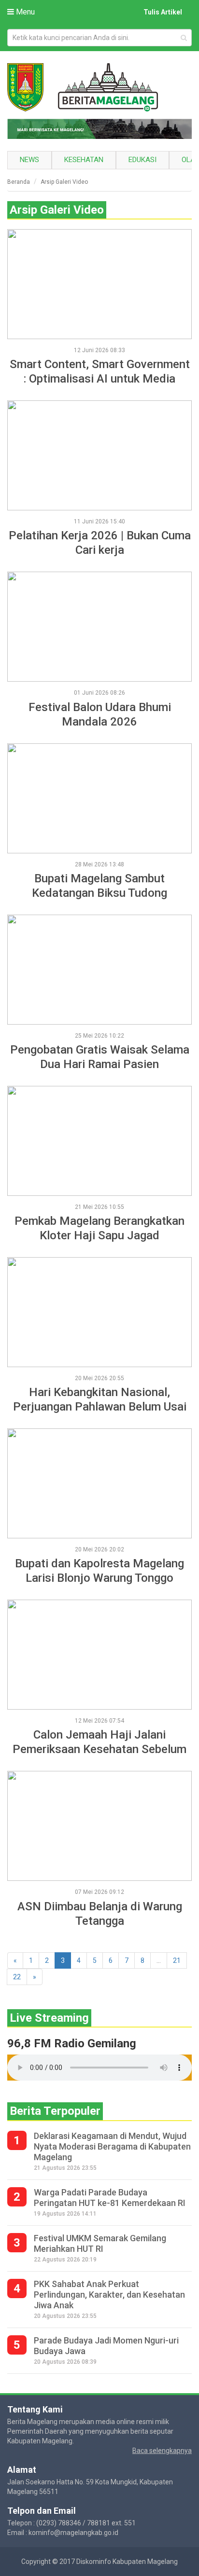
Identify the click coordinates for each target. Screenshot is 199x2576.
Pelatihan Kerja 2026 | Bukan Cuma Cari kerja (100, 543)
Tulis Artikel (163, 12)
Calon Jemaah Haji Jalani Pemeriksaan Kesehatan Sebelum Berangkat (99, 1742)
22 (17, 1977)
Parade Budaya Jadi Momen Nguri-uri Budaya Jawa (106, 2346)
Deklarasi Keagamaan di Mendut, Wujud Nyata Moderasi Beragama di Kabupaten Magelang (112, 2146)
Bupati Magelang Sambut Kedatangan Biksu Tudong (99, 886)
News (29, 160)
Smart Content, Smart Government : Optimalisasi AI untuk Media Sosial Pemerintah (100, 372)
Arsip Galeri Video (64, 182)
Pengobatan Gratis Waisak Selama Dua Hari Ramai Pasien (100, 1057)
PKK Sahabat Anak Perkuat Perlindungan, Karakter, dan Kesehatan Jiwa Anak (109, 2295)
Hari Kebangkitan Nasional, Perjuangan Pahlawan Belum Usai (100, 1399)
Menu (24, 12)
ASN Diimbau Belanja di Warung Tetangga (100, 1914)
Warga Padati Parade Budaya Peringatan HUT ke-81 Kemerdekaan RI (110, 2198)
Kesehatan (84, 160)
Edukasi (142, 160)
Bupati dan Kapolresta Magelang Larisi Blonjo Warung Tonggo (99, 1571)
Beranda (19, 182)
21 (177, 1960)
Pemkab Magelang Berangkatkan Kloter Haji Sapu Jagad (99, 1228)
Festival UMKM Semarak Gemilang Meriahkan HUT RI (100, 2243)
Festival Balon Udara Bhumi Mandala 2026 (100, 714)
